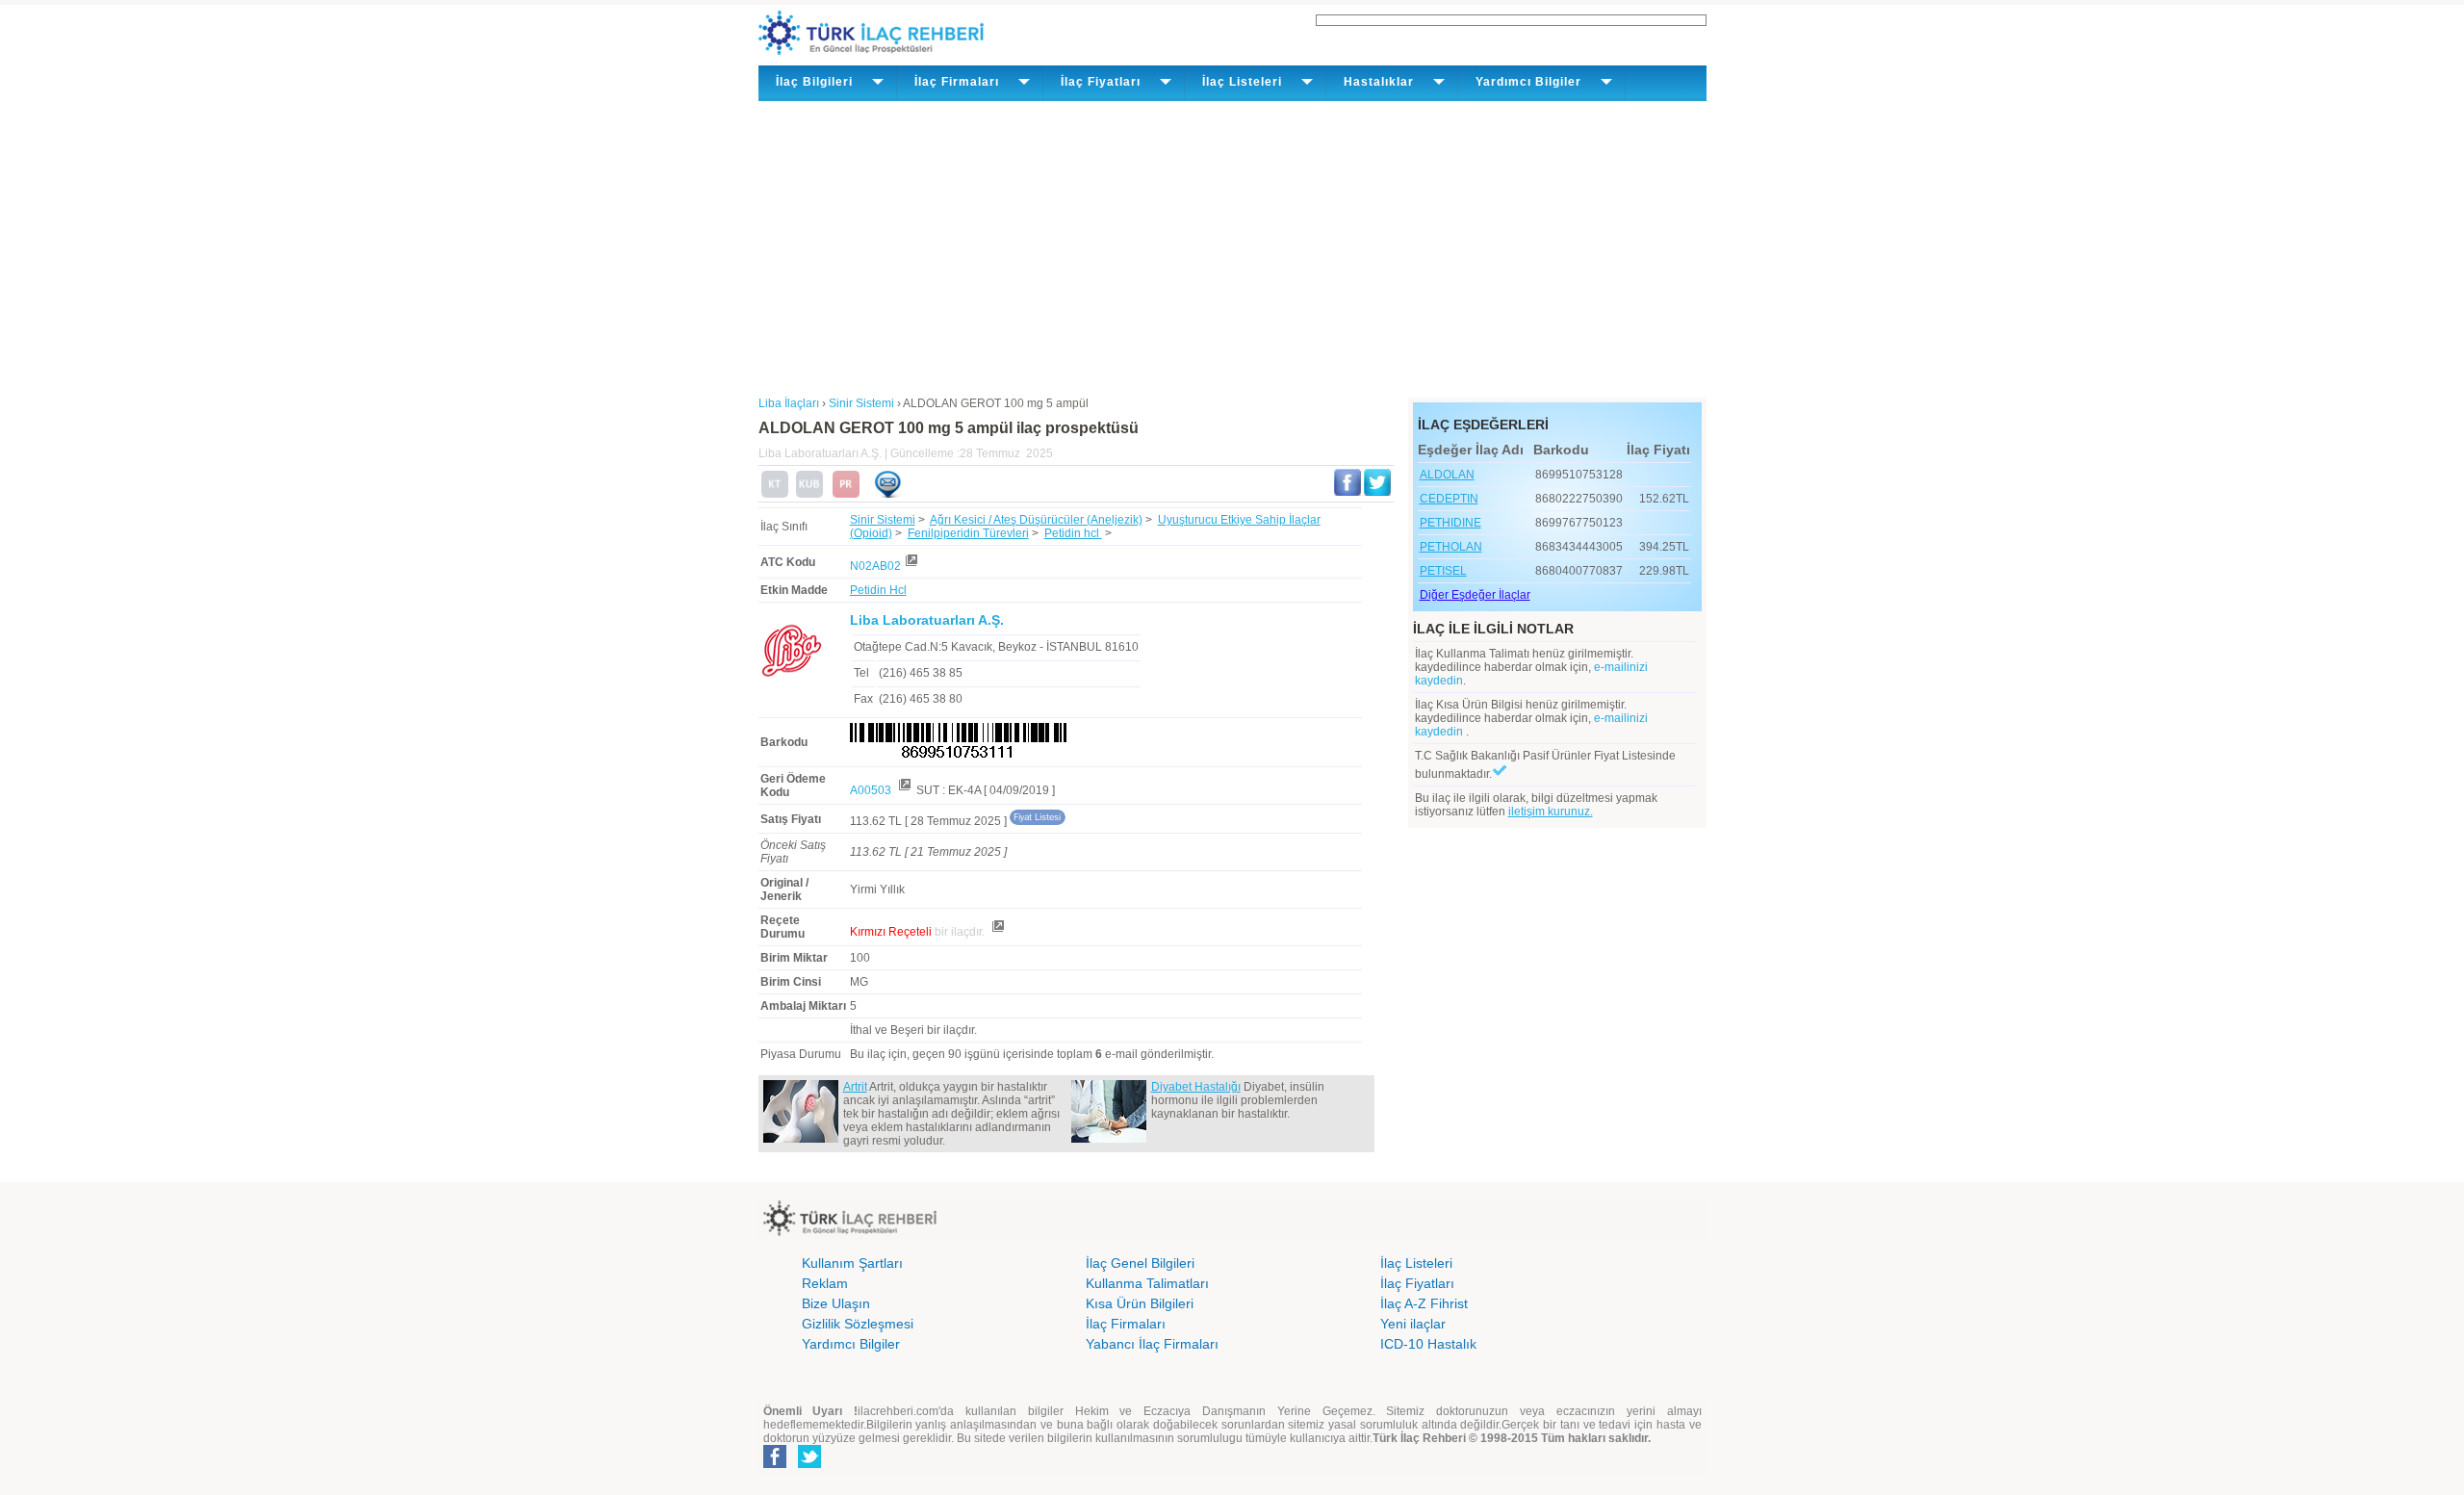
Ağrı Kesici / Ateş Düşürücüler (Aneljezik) (1036, 520)
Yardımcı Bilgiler (851, 1344)
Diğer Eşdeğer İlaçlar (1475, 595)
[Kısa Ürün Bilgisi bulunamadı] (809, 494)
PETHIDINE (1450, 523)
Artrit (855, 1087)
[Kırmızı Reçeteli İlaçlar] (997, 932)
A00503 (872, 790)
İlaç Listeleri (1416, 1263)
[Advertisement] (1232, 245)
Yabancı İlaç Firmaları (1152, 1344)
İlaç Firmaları (1126, 1324)
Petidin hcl (1073, 533)
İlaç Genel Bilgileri (1140, 1263)
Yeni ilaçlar (1413, 1324)
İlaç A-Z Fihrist (1424, 1303)
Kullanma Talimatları (1147, 1283)
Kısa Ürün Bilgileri (1140, 1303)
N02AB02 (875, 566)
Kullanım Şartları (852, 1263)
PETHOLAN (1451, 547)
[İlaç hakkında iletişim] (887, 494)
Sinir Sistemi (883, 520)
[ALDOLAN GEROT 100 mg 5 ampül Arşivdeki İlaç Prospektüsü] (846, 494)
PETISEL (1443, 571)
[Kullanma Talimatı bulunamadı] (775, 494)
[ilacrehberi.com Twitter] (809, 1464)
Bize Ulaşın (836, 1303)
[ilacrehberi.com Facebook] (775, 1464)
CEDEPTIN (1449, 499)
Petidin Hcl (878, 590)
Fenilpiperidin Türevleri (968, 533)
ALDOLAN (1447, 475)
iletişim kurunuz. (1551, 812)
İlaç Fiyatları (1417, 1283)
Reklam (825, 1283)
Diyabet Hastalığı (1196, 1087)
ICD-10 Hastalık (1428, 1344)
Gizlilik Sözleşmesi (858, 1324)
